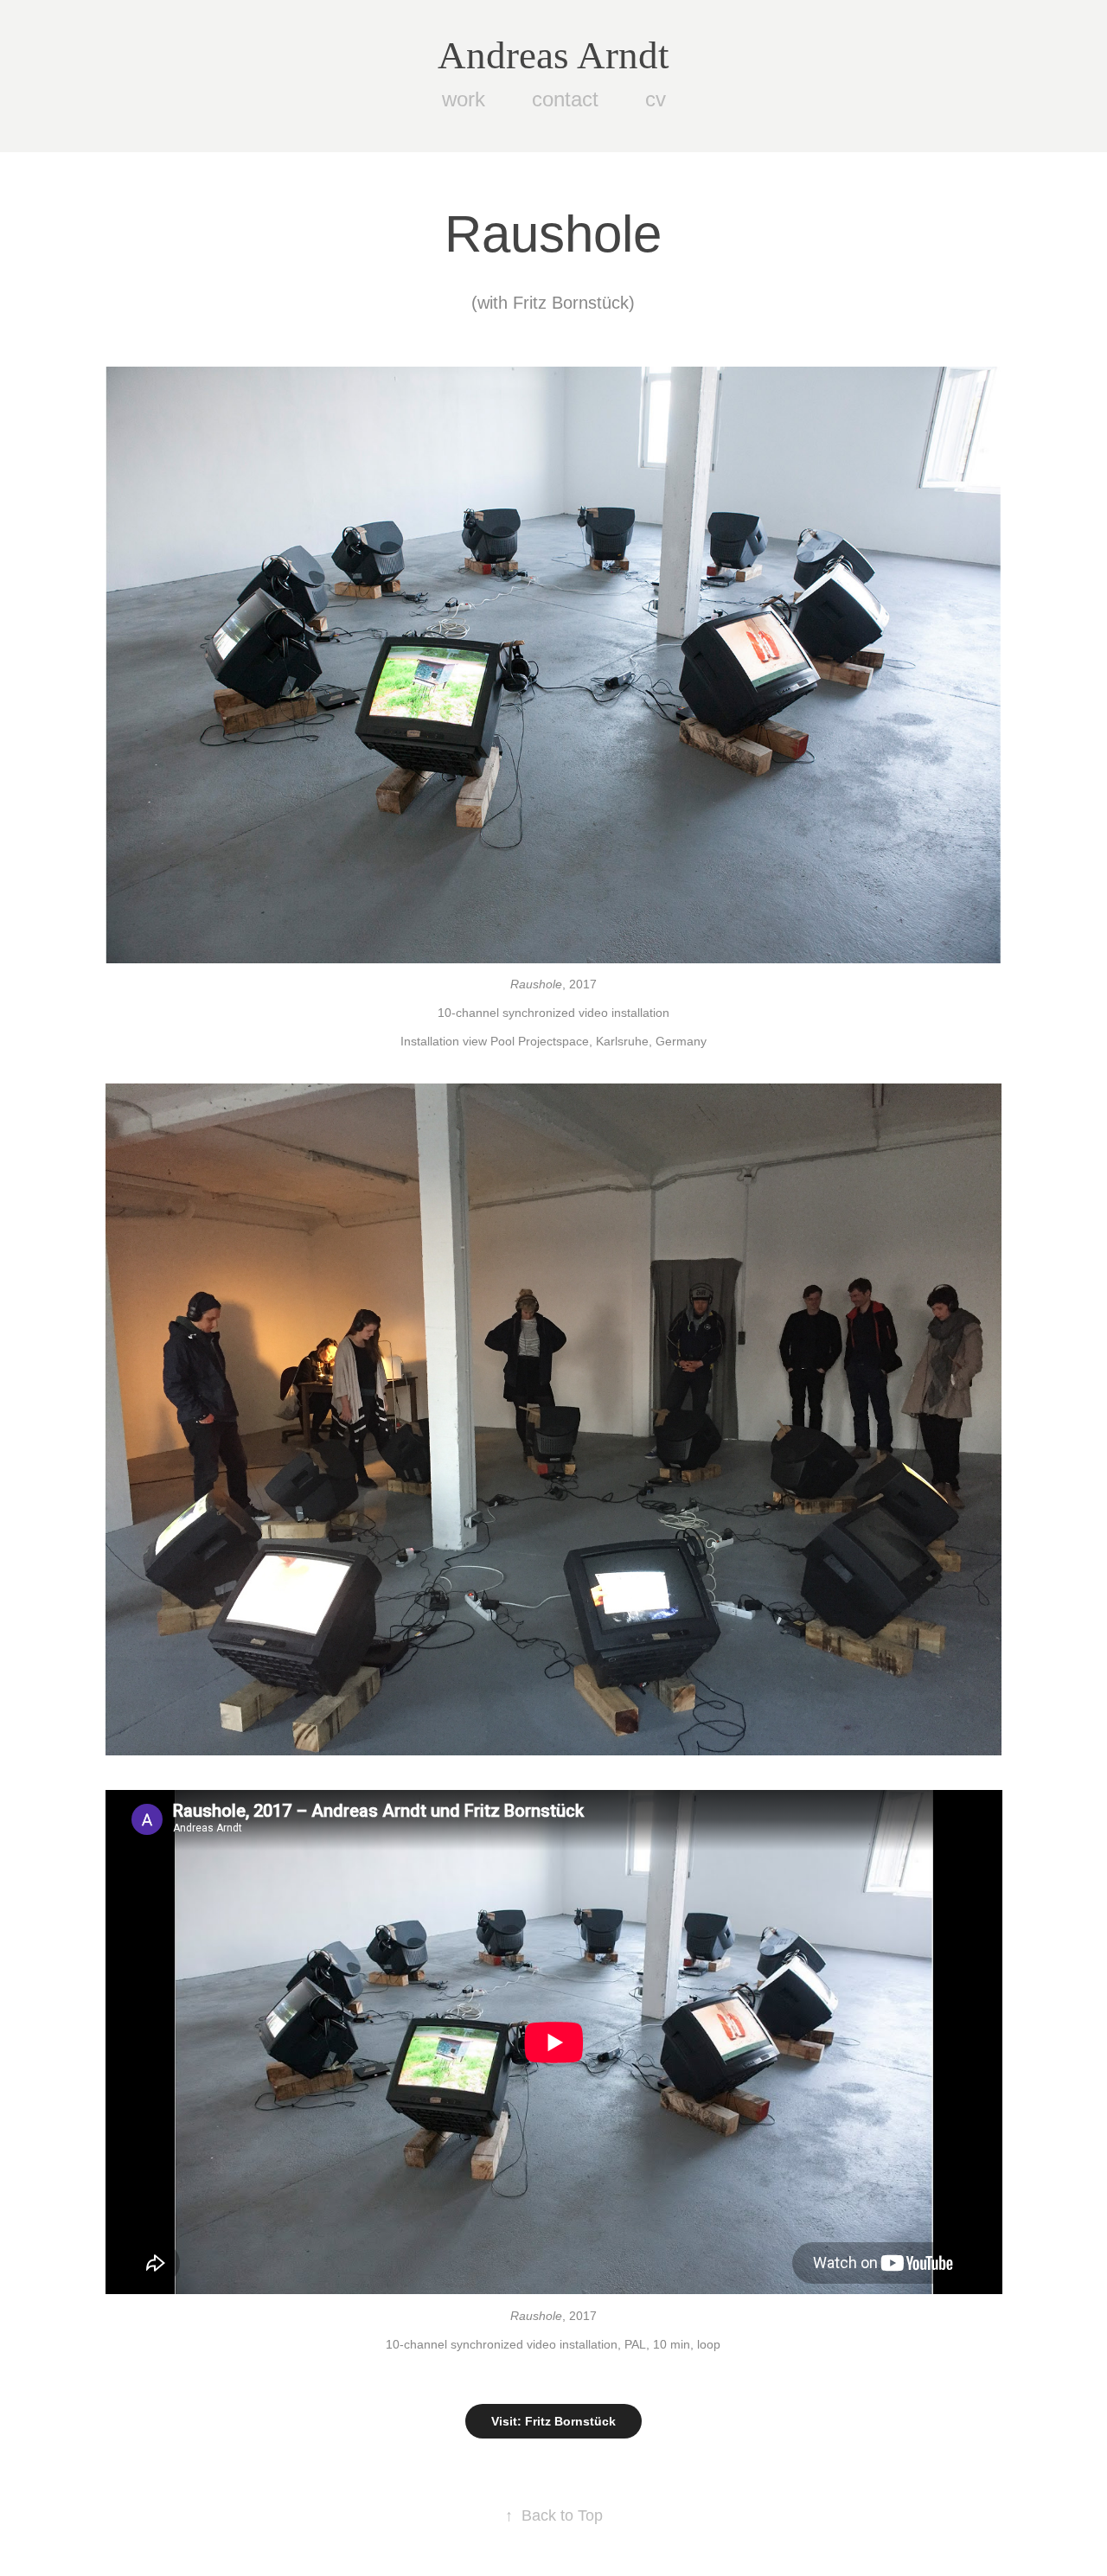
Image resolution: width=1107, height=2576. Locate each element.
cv (656, 99)
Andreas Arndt (553, 55)
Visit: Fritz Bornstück (553, 2421)
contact (565, 99)
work (464, 99)
